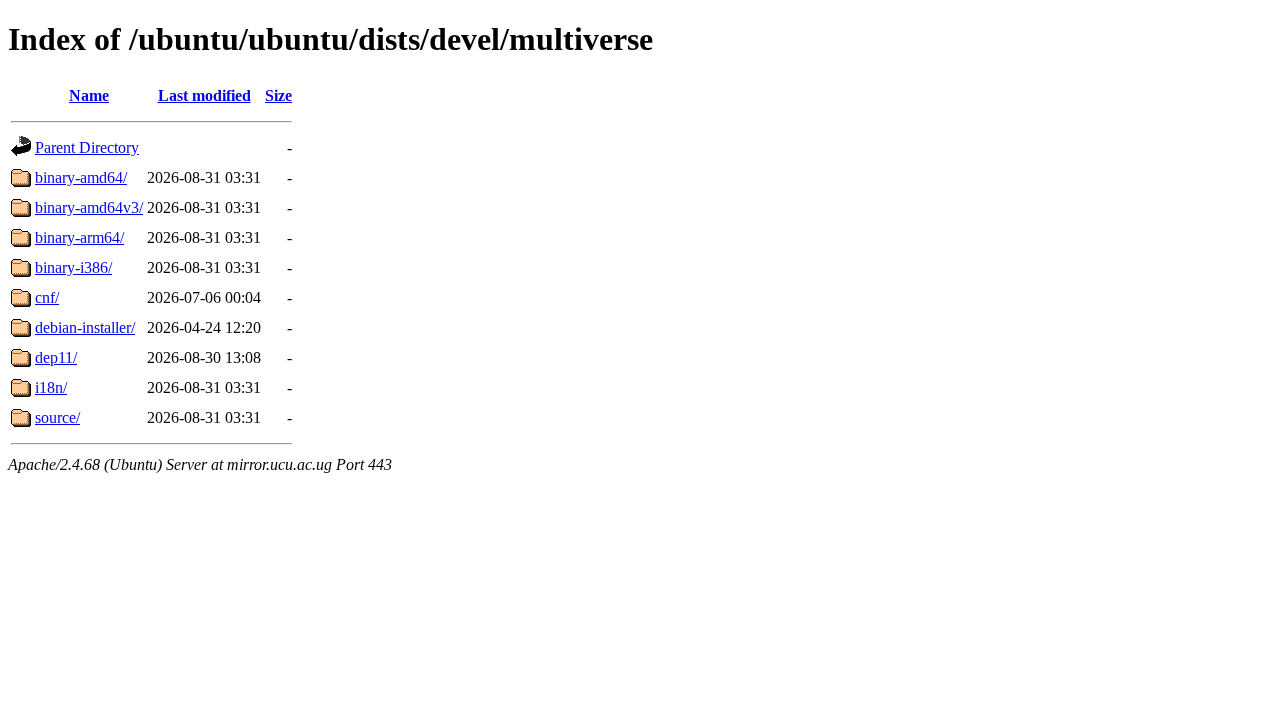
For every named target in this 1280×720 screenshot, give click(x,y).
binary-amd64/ (81, 177)
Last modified (204, 95)
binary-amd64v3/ (89, 207)
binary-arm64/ (79, 237)
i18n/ (51, 387)
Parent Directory (87, 147)
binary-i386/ (73, 267)
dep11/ (56, 357)
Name (89, 95)
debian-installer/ (85, 327)
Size (278, 95)
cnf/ (47, 297)
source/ (57, 417)
